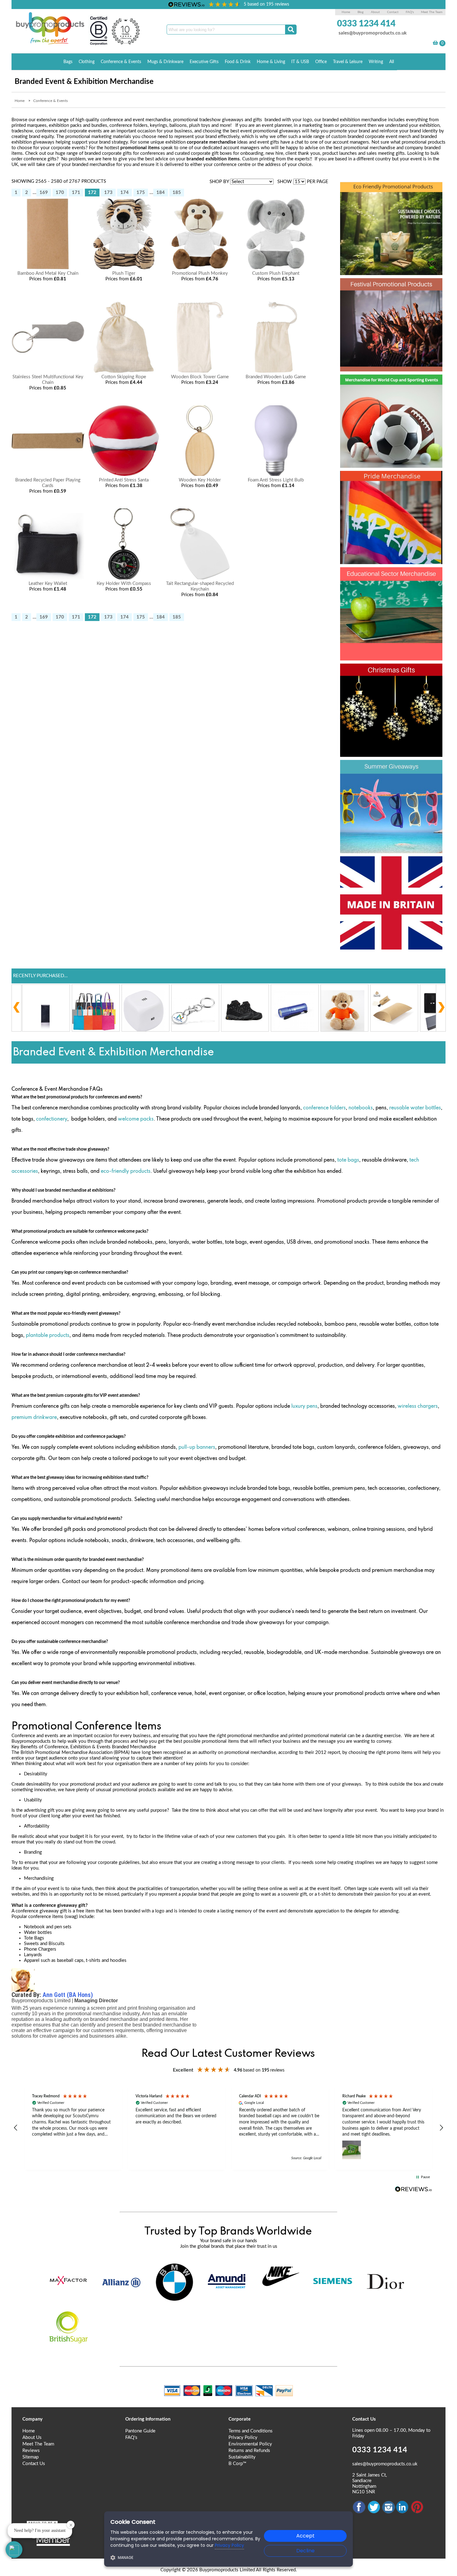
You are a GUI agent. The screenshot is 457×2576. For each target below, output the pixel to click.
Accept (305, 2536)
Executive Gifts (204, 62)
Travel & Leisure (348, 62)
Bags (68, 62)
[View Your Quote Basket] (435, 44)
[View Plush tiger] (124, 268)
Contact (393, 12)
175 (141, 193)
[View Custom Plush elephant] (276, 268)
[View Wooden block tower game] (200, 371)
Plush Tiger (124, 273)
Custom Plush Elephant (276, 273)
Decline (305, 2551)
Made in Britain (381, 866)
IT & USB (300, 62)
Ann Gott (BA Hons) (68, 1995)
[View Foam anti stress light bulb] (276, 474)
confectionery (52, 1119)
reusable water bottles (415, 1108)
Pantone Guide (140, 2431)
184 (161, 193)
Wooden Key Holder (200, 480)
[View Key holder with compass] (124, 578)
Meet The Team (432, 12)
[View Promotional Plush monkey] (200, 268)
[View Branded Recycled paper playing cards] (48, 474)
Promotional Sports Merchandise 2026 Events (391, 395)
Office (321, 62)
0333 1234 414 (366, 24)
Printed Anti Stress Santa (124, 480)
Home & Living (271, 62)
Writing (376, 62)
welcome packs (136, 1119)
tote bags (348, 1160)
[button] (16, 2128)
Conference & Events (121, 62)
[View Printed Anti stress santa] (124, 474)
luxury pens (304, 1406)
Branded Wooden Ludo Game (276, 377)
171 (76, 193)
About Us (32, 2438)
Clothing (87, 62)
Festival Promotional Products (374, 299)
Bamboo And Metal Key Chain (48, 273)
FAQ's (410, 12)
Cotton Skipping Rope (124, 377)
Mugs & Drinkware (165, 62)
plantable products (48, 1336)
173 (108, 193)
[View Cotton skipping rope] (124, 371)
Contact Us (34, 2464)
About (376, 12)
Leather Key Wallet (48, 584)
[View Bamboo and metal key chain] (48, 268)
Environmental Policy (250, 2444)
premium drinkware (34, 1418)
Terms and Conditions (251, 2431)
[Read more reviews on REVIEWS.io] (413, 2189)
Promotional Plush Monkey (200, 273)
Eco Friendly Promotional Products (374, 203)
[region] (229, 2128)
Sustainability (242, 2457)
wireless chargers (418, 1406)
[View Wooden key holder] (200, 474)
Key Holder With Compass (124, 584)
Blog (360, 12)
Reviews (31, 2451)
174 (125, 193)
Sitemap (30, 2457)
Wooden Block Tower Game (200, 377)
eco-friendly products (125, 1171)
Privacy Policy (243, 2438)
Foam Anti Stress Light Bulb (276, 480)
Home (346, 12)
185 (177, 193)
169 (44, 193)
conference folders (324, 1108)
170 (60, 193)
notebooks (361, 1108)
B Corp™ (237, 2464)
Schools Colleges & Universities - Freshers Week (391, 588)
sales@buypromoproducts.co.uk (373, 33)
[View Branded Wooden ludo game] (276, 371)
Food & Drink (238, 62)
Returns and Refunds (249, 2451)
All (392, 62)
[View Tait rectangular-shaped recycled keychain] (200, 578)
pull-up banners (197, 1447)
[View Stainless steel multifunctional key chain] (48, 371)
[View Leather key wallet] (48, 578)
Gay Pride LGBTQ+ (391, 481)
